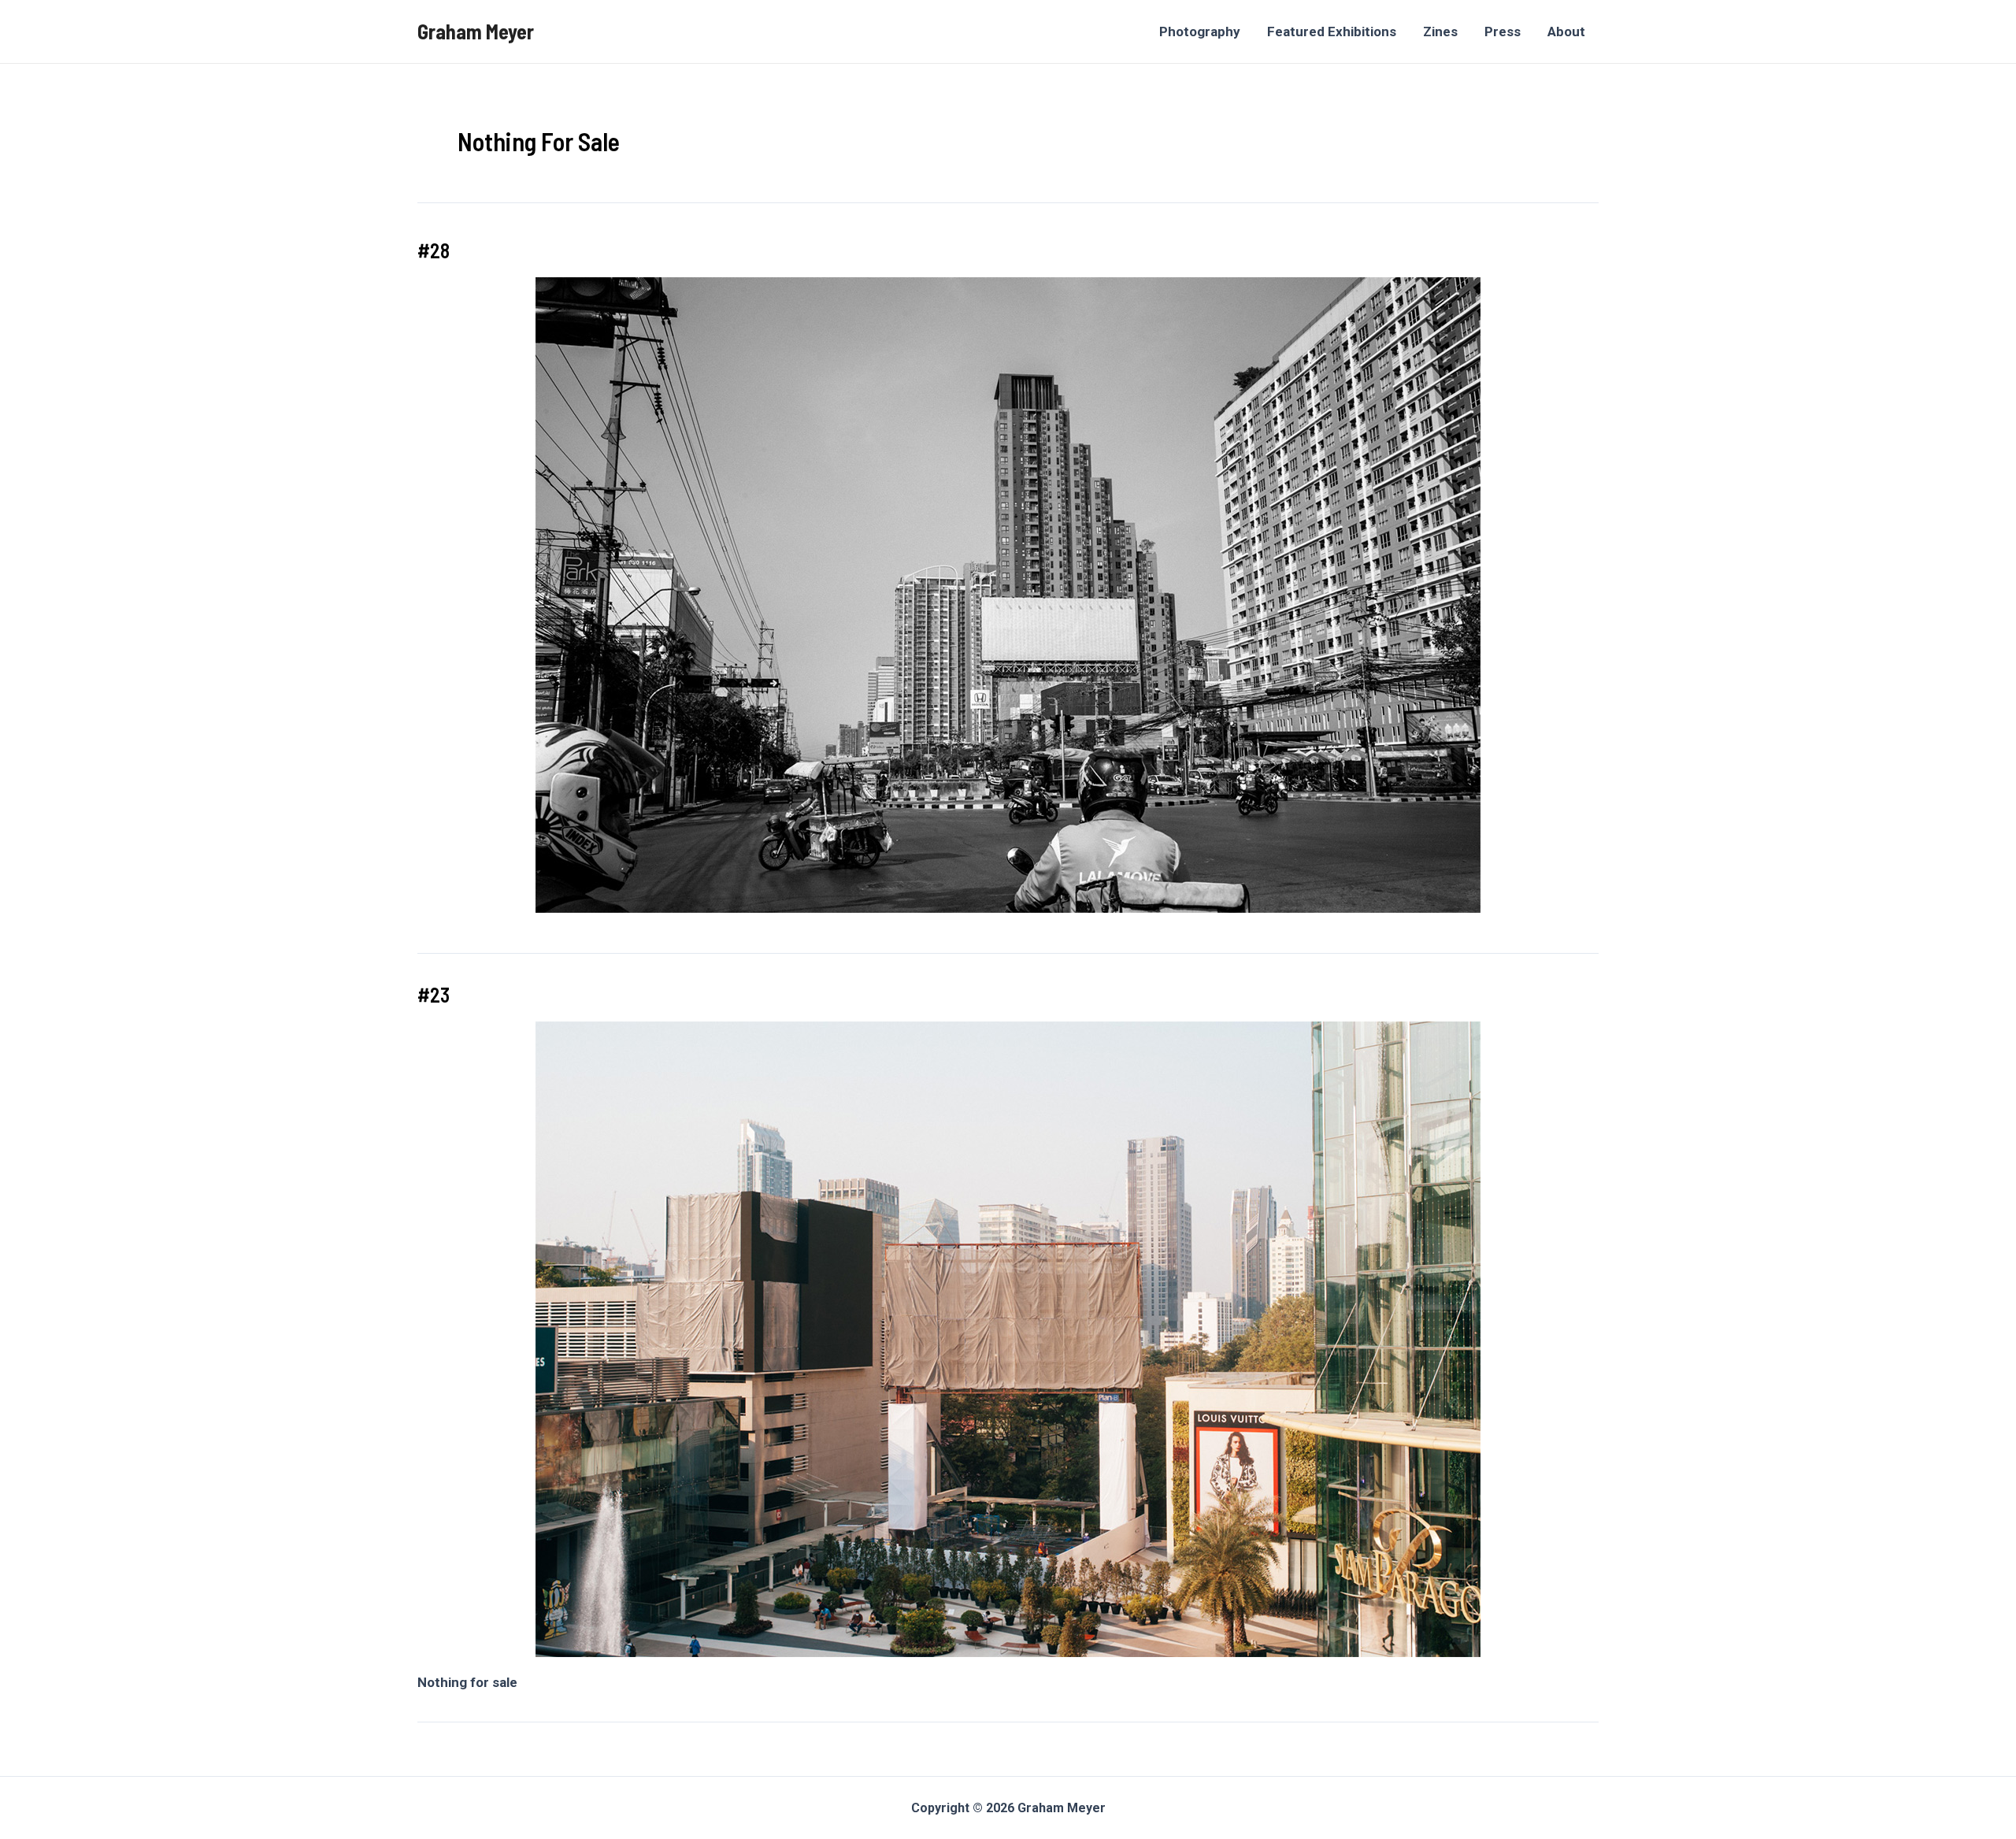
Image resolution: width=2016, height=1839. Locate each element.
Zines (1440, 32)
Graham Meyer (476, 31)
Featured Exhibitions (1332, 32)
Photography (1200, 32)
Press (1503, 32)
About (1566, 32)
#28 (434, 250)
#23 (434, 994)
